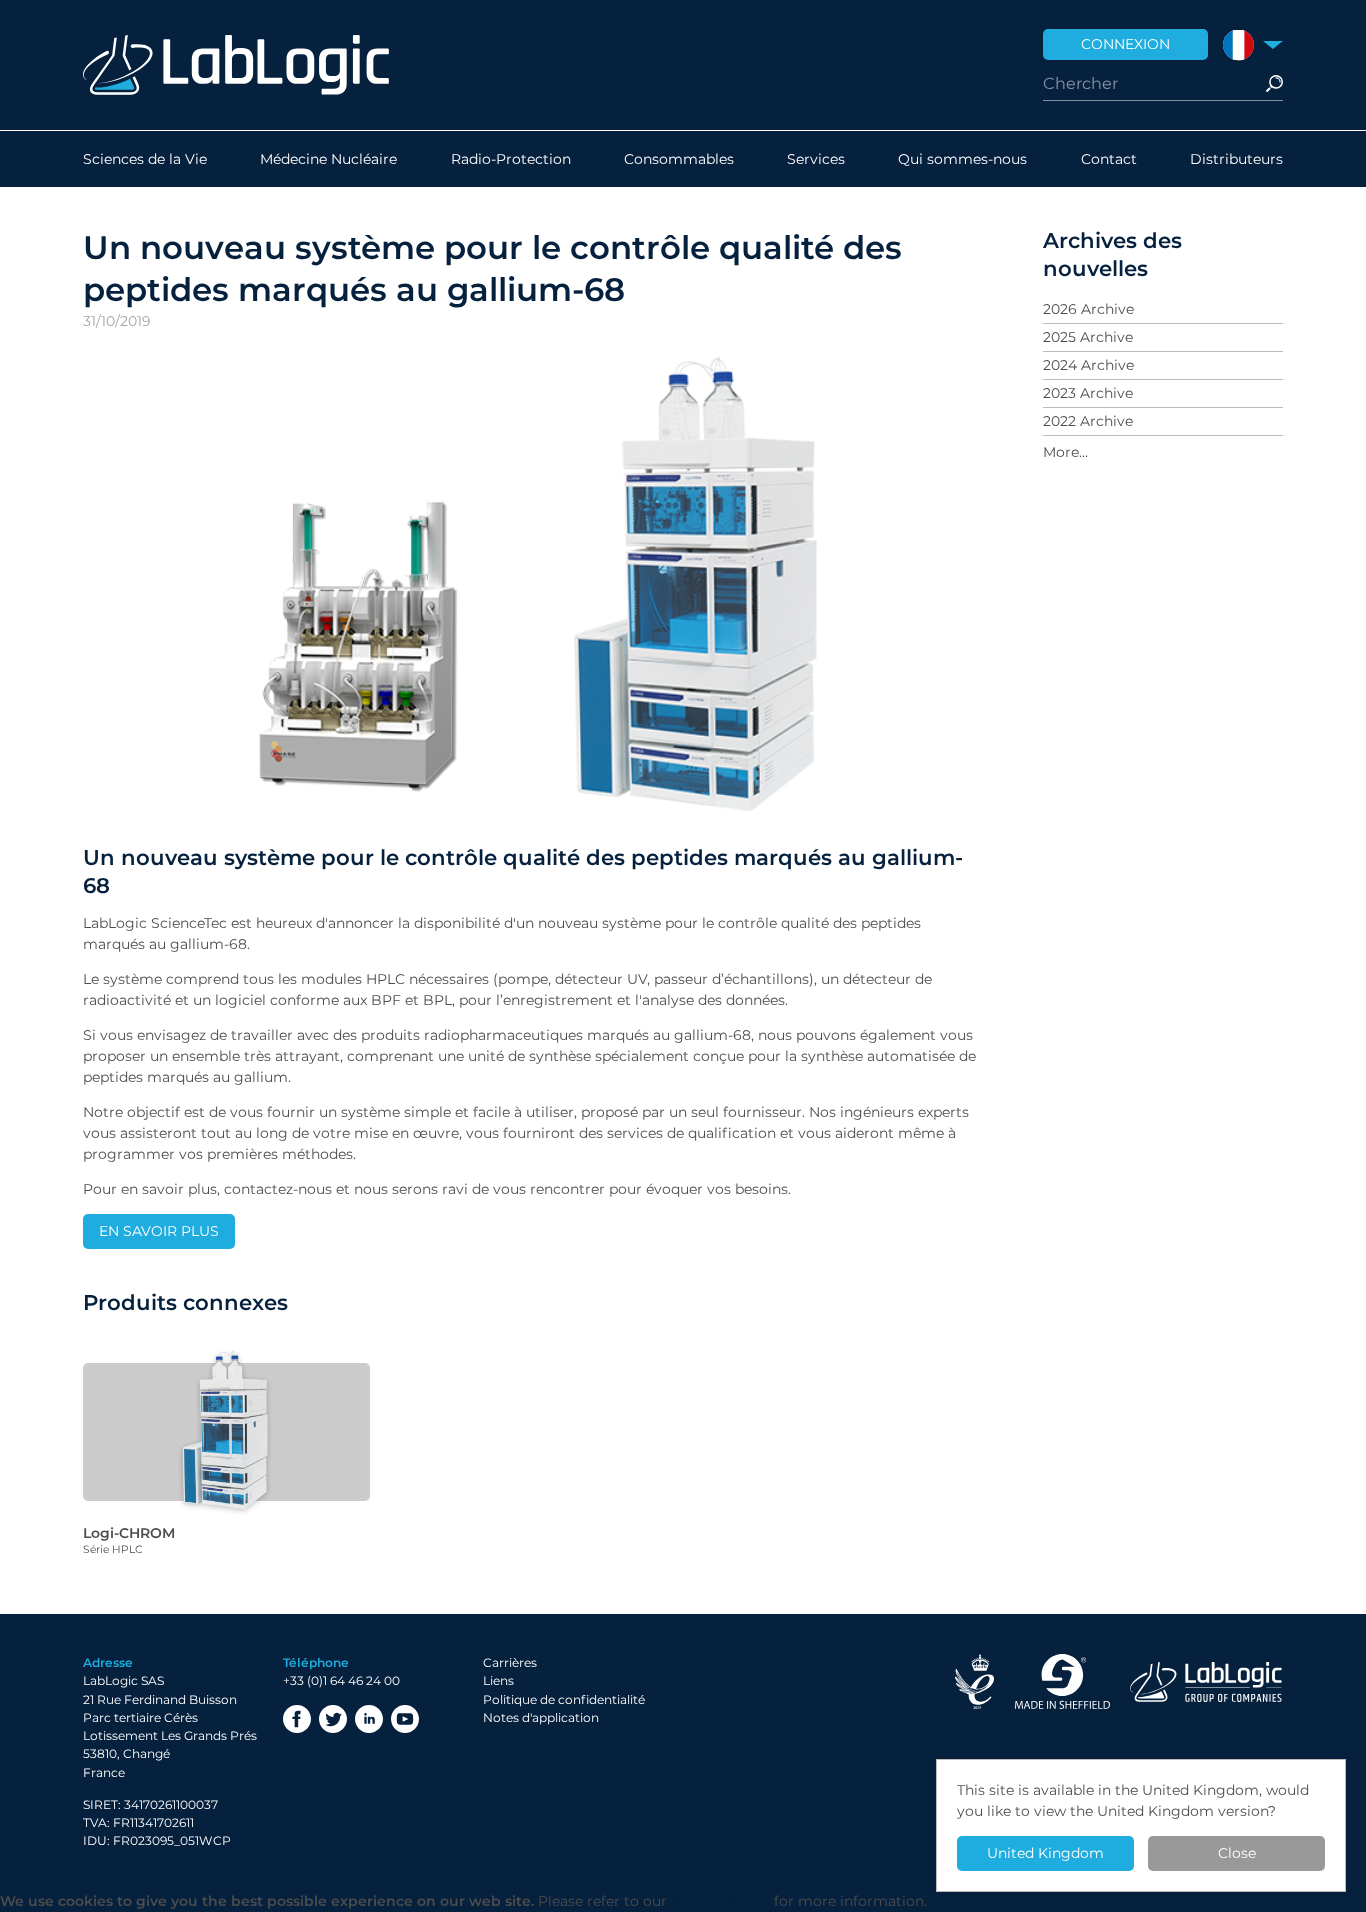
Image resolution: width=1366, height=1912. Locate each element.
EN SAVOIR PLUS (159, 1231)
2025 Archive (1088, 337)
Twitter (333, 1719)
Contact (1109, 159)
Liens (498, 1680)
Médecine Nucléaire (328, 159)
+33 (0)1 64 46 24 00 (341, 1680)
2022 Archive (1088, 421)
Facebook (297, 1719)
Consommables (679, 159)
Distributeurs (1236, 159)
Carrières (510, 1662)
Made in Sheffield (1062, 1681)
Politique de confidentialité (564, 1699)
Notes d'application (541, 1717)
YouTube (405, 1719)
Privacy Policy (720, 1901)
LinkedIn (369, 1719)
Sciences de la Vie (145, 159)
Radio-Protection (511, 159)
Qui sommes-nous (962, 159)
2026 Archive (1088, 309)
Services (816, 159)
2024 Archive (1088, 365)
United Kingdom (1045, 1853)
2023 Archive (1088, 393)
